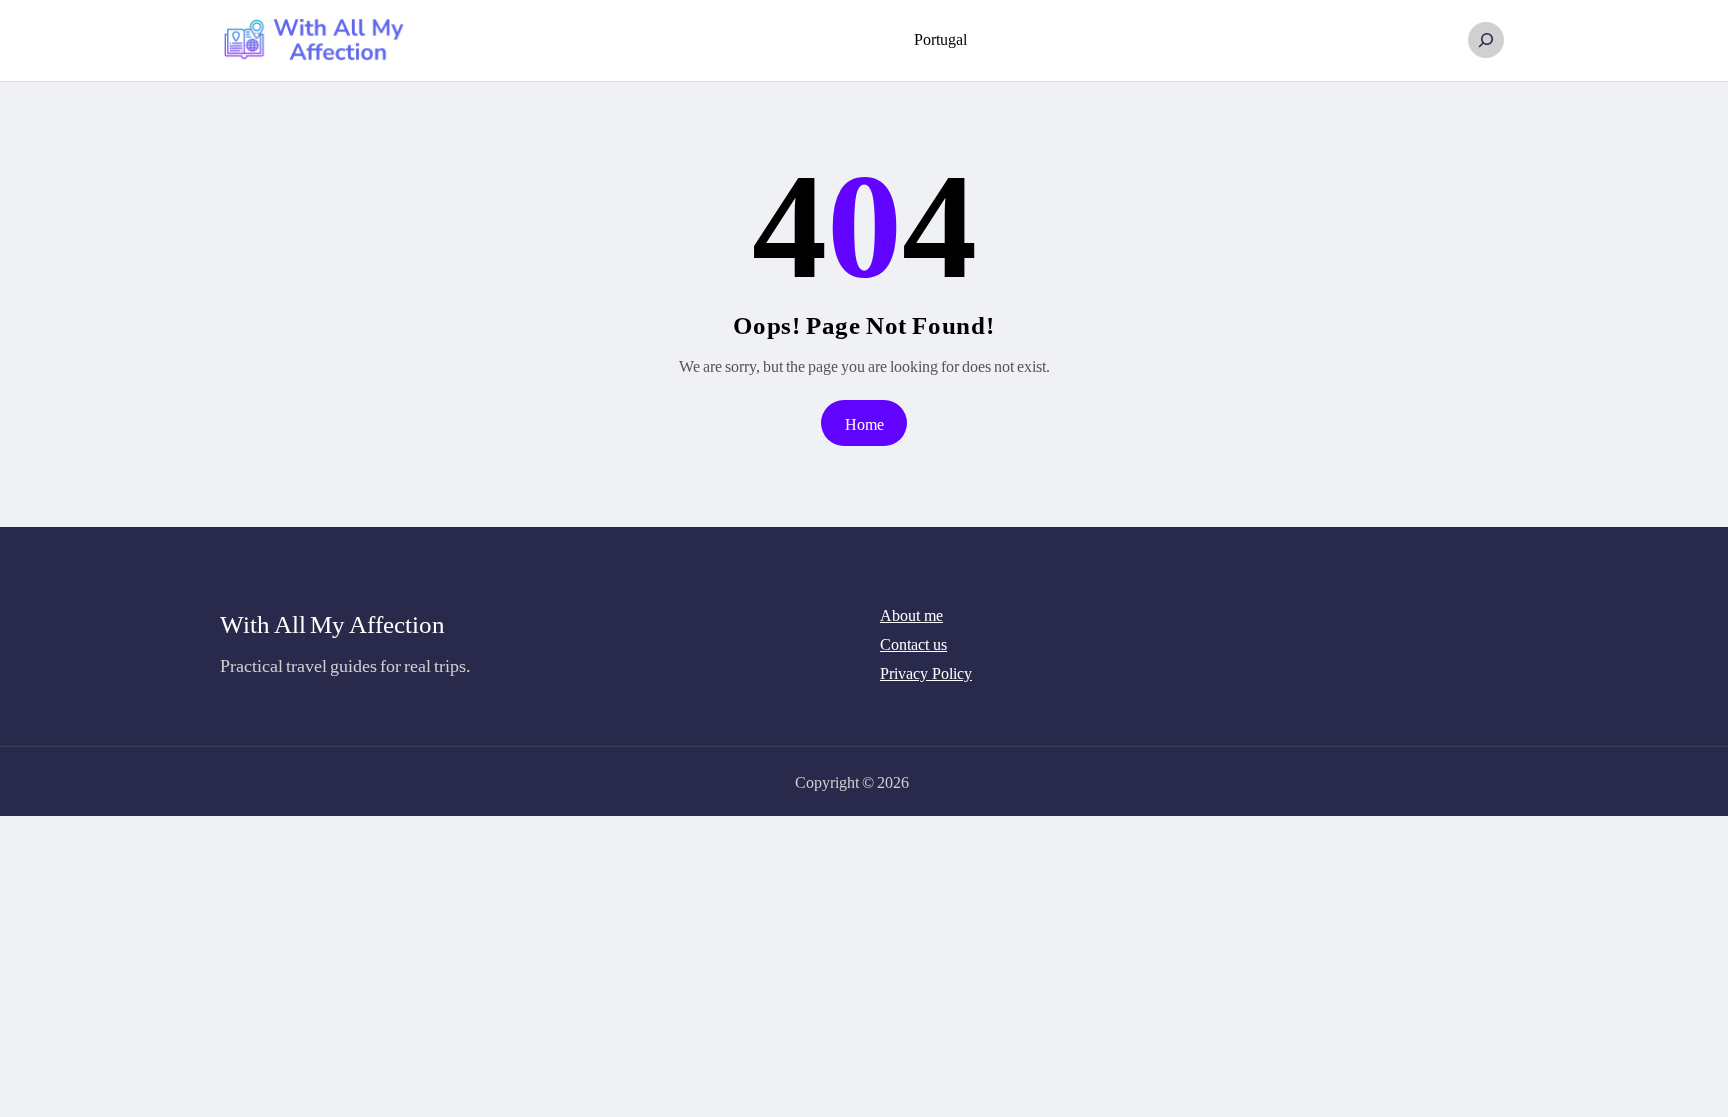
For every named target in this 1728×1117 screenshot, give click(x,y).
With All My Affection (332, 623)
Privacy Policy (926, 673)
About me (911, 615)
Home (864, 423)
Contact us (913, 644)
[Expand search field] (1486, 40)
